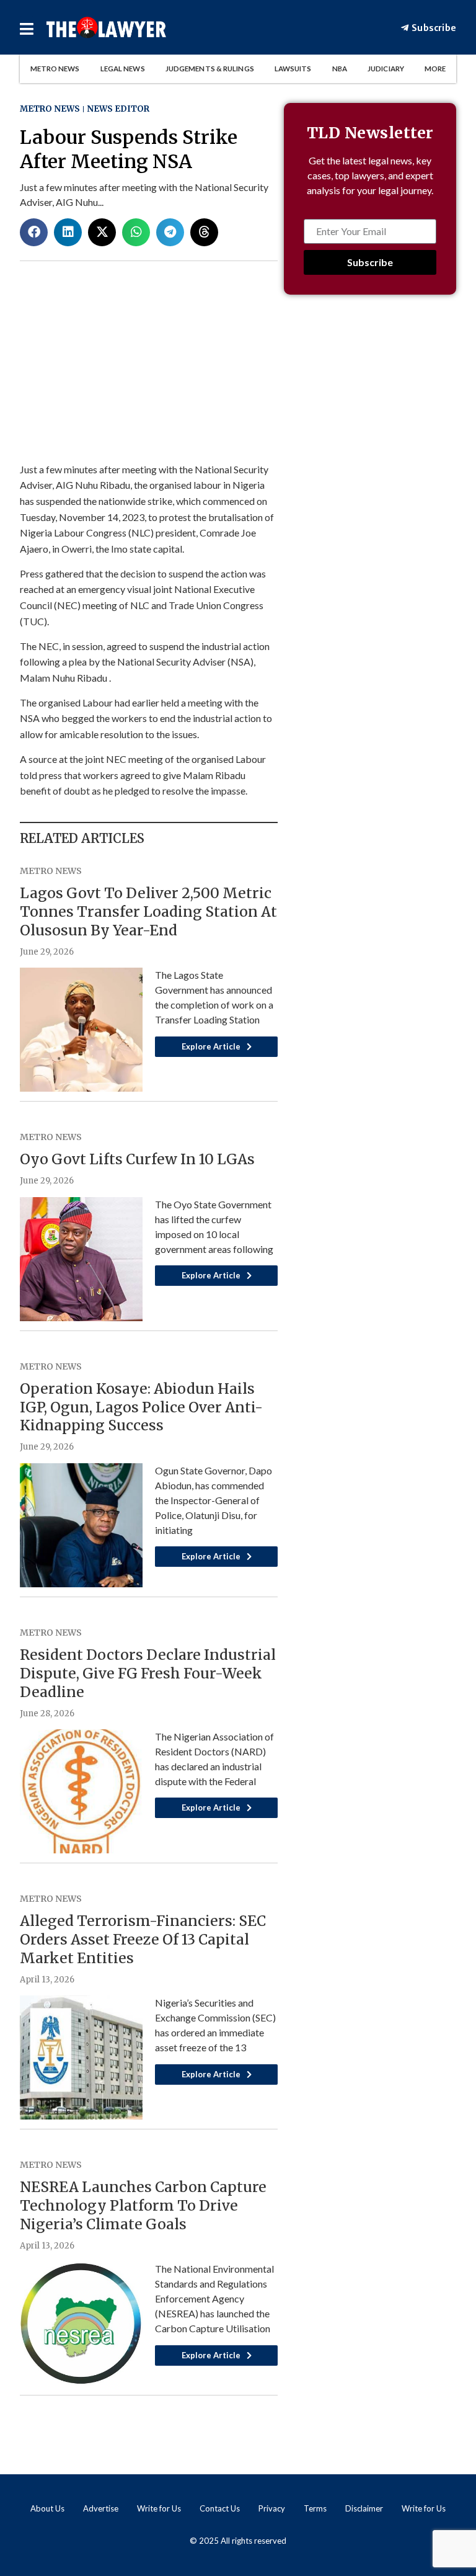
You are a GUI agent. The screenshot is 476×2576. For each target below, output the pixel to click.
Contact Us (220, 2508)
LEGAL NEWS (123, 69)
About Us (47, 2508)
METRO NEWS (55, 69)
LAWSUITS (293, 69)
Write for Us (159, 2508)
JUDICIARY (386, 69)
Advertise (101, 2508)
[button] (34, 232)
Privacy (272, 2508)
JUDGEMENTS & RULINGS (210, 69)
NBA (340, 69)
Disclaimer (364, 2508)
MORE (435, 69)
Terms (315, 2508)
